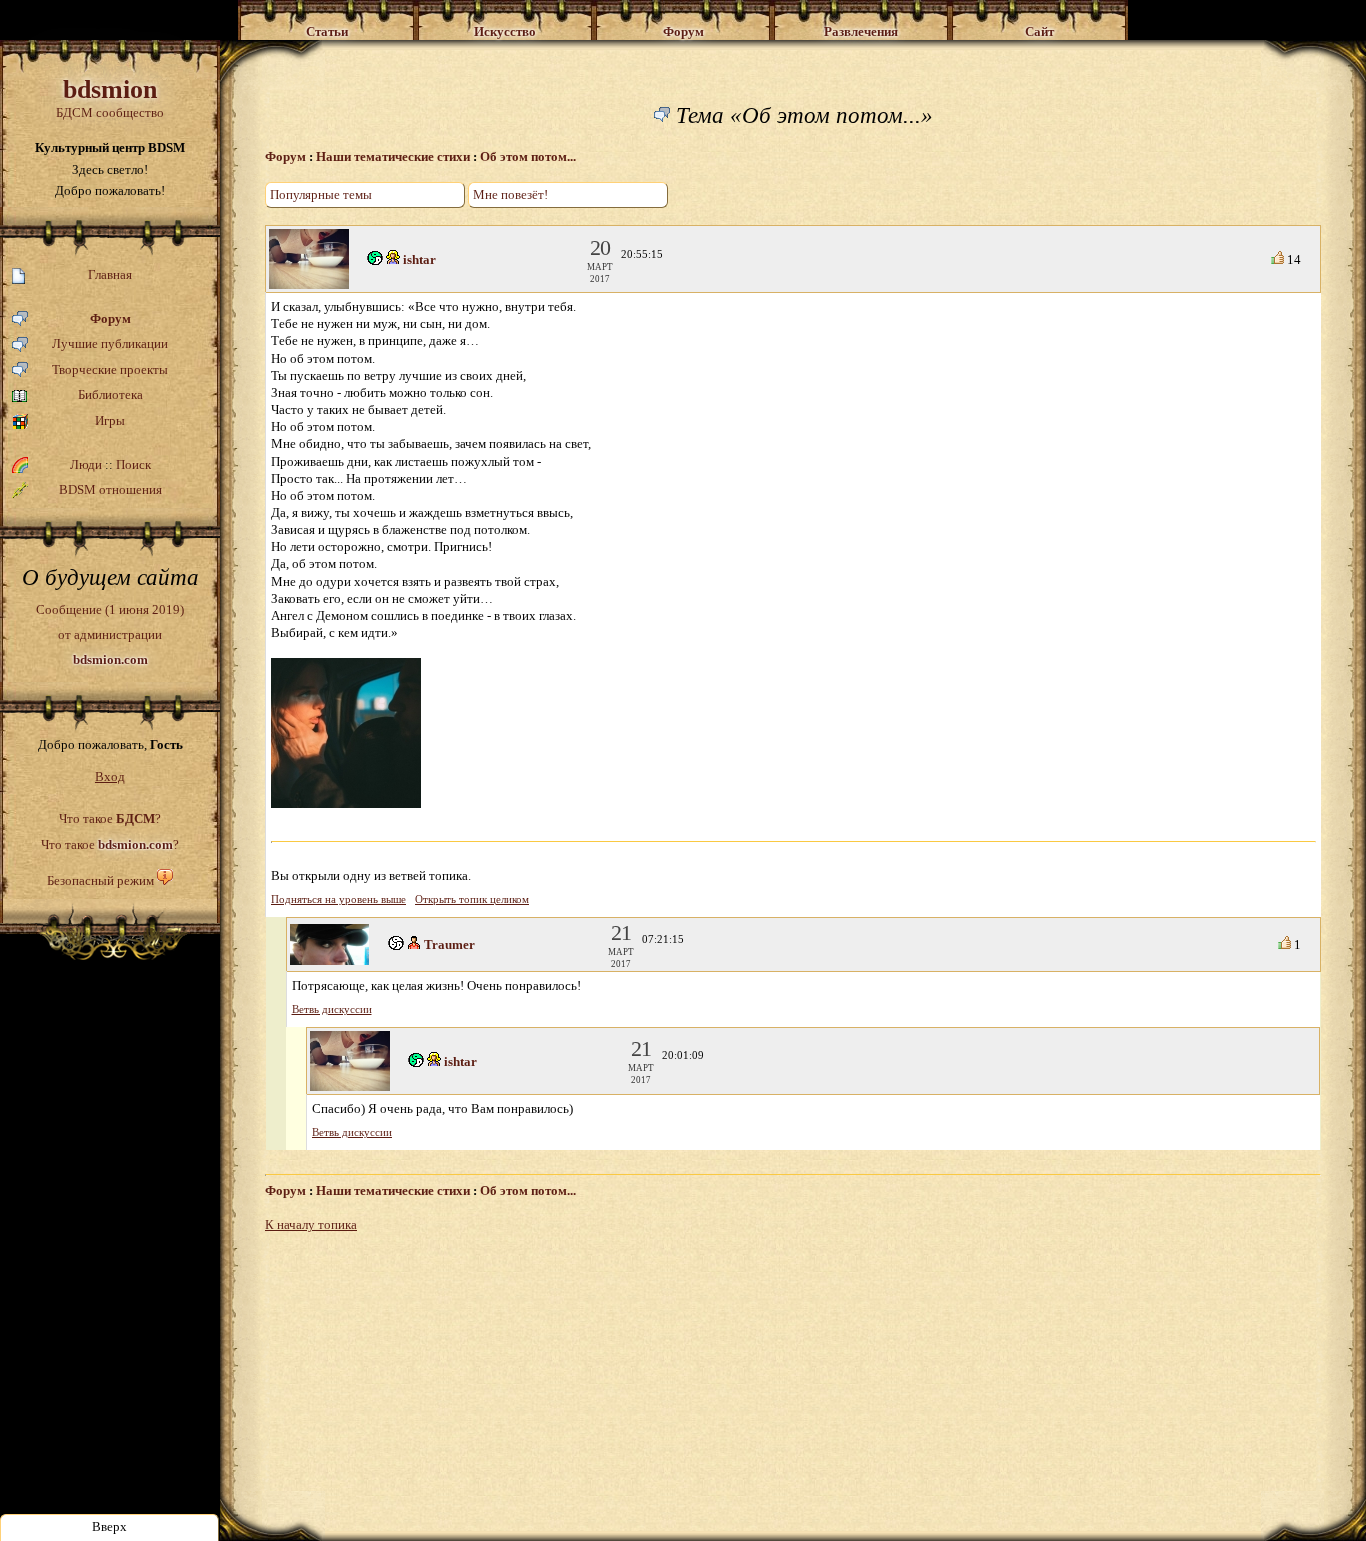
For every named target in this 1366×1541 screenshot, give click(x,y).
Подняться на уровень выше (338, 899)
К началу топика (311, 1224)
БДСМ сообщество (110, 97)
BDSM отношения (110, 489)
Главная (110, 274)
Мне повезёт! (510, 194)
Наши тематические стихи (393, 156)
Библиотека (110, 394)
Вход (110, 776)
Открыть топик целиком (472, 899)
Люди (86, 464)
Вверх (109, 1526)
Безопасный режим (100, 880)
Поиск (133, 464)
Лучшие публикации (110, 343)
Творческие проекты (110, 369)
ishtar (419, 259)
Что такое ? (110, 818)
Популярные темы (321, 194)
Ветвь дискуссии (332, 1009)
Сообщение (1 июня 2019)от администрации (110, 634)
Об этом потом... (528, 156)
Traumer (449, 944)
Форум (110, 318)
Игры (110, 420)
